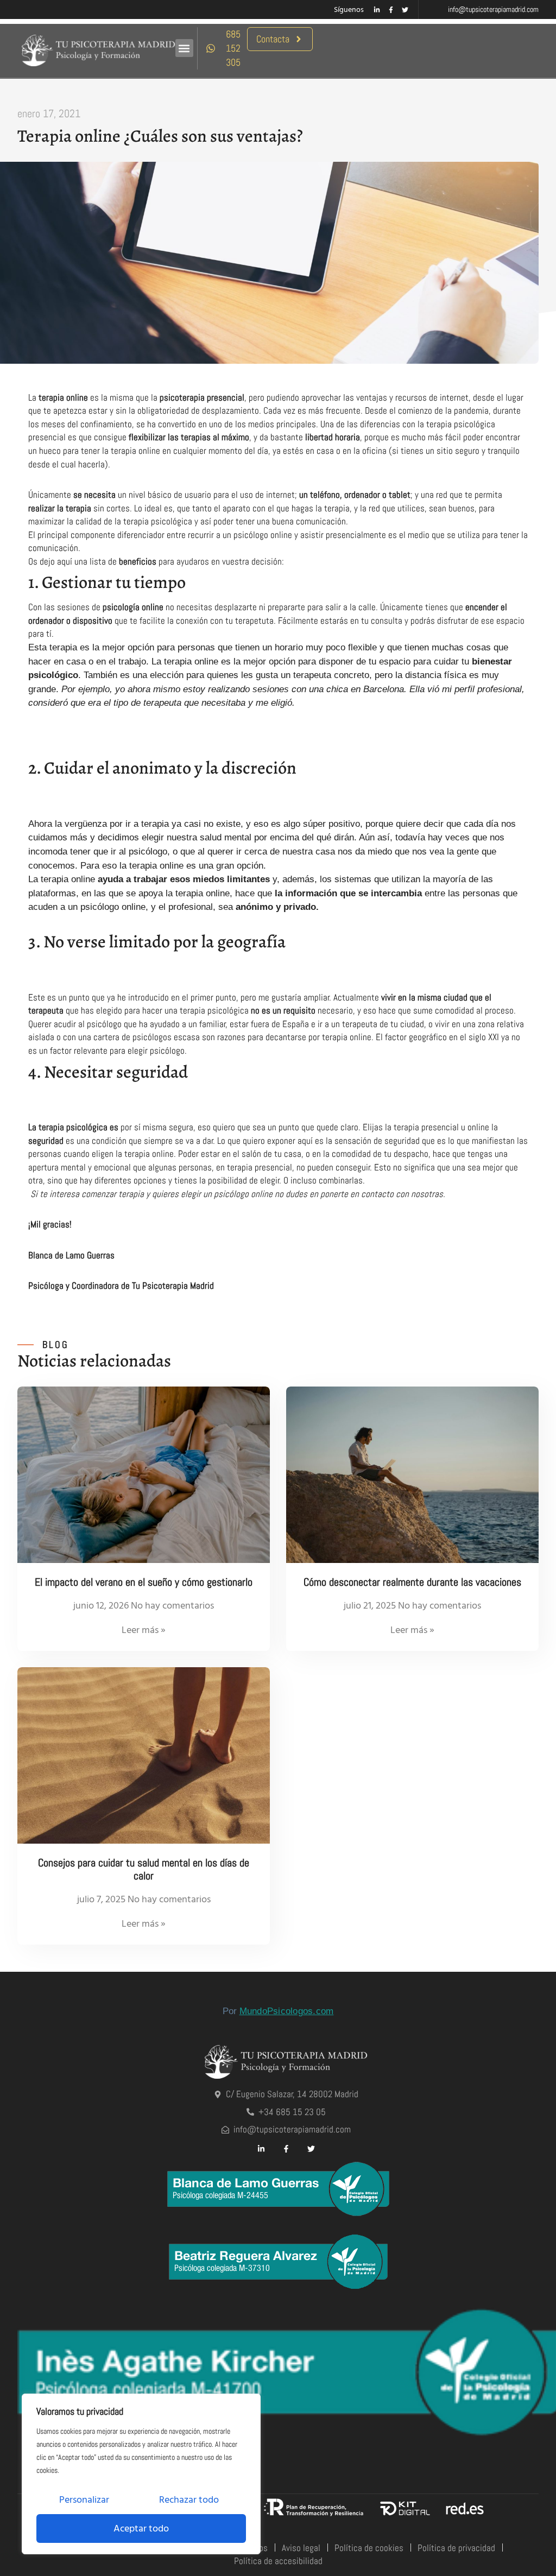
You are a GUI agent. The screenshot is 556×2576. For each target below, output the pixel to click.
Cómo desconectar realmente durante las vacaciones (412, 1582)
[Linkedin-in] (377, 10)
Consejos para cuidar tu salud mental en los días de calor (144, 1869)
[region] (141, 2474)
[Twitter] (405, 10)
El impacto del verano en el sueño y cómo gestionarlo (144, 1582)
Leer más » (144, 1630)
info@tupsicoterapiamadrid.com (493, 9)
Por (278, 2011)
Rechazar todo (189, 2500)
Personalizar (84, 2500)
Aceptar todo (141, 2528)
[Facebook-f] (391, 10)
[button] (184, 48)
